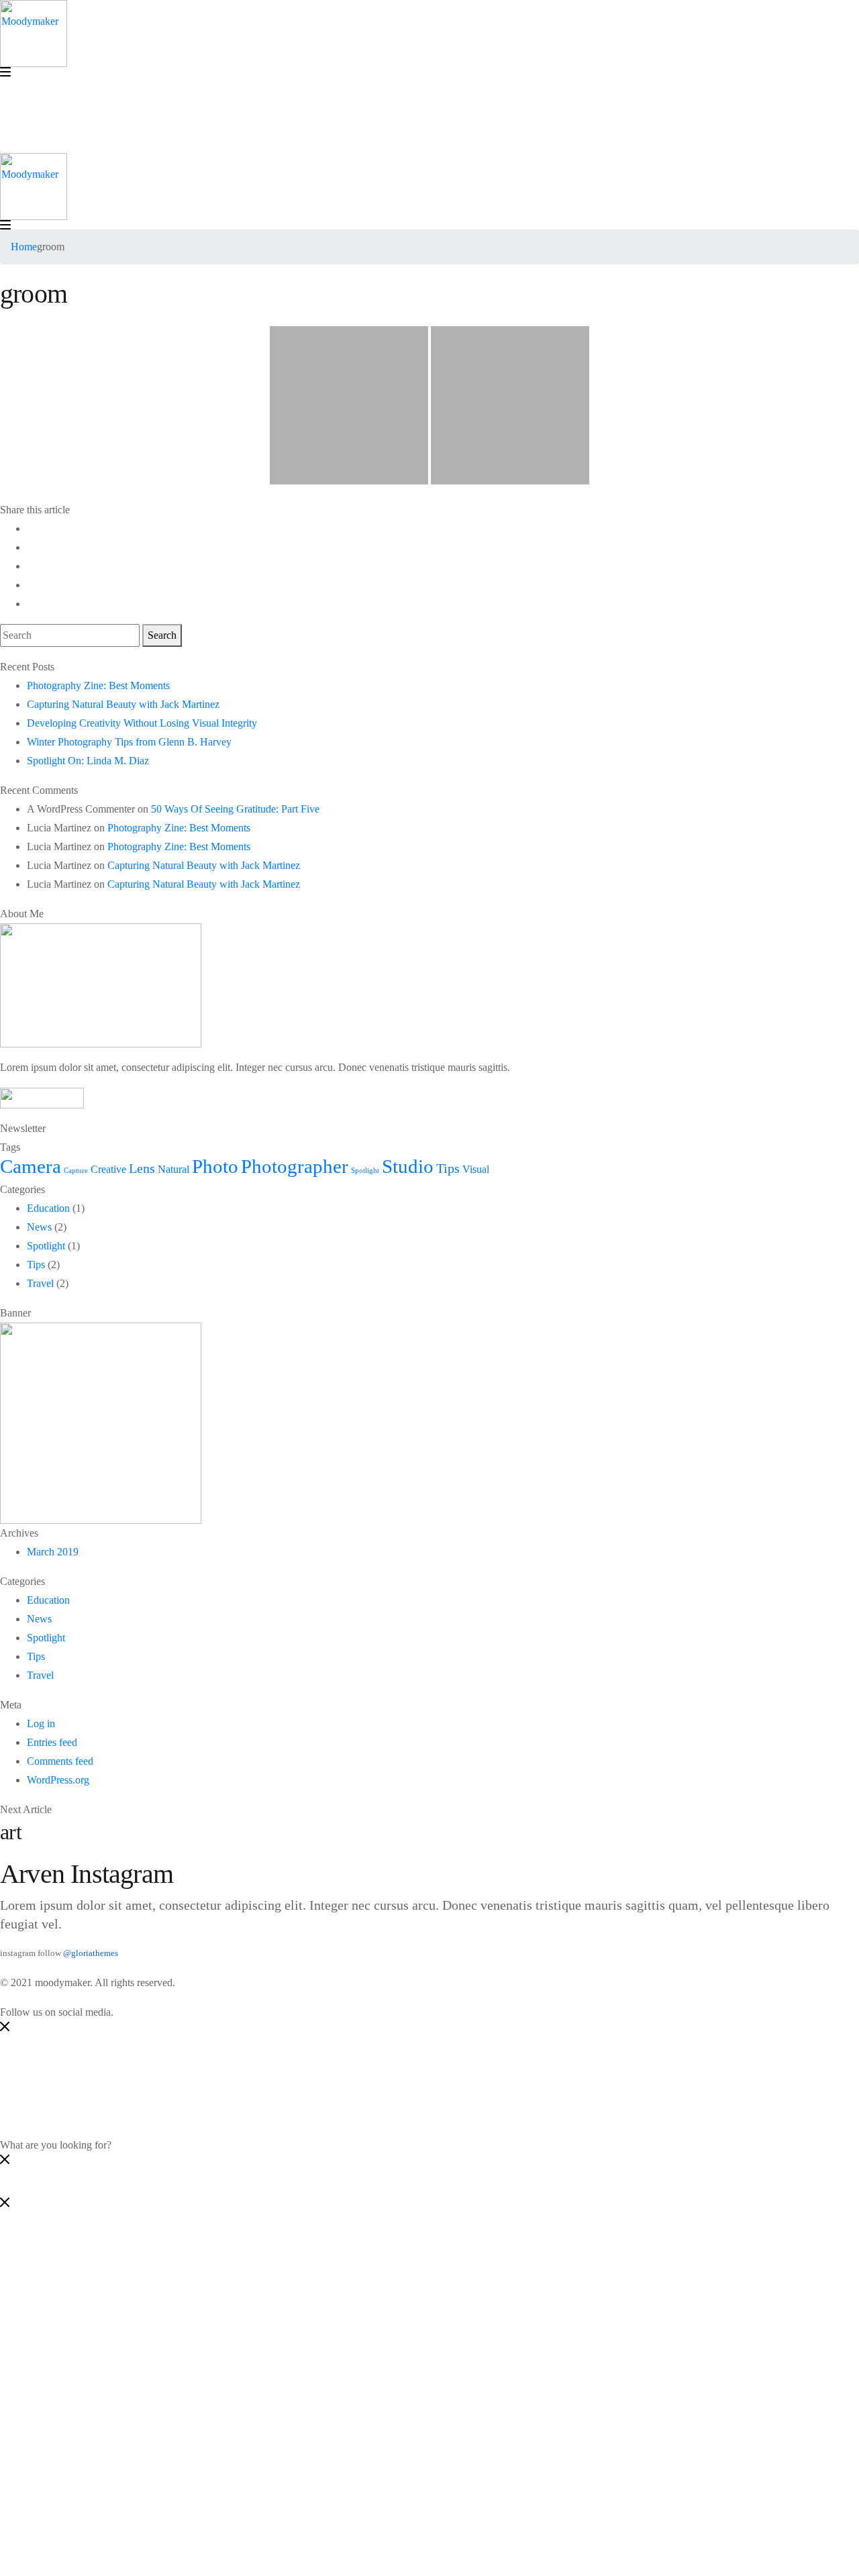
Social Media (82, 2255)
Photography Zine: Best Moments (98, 685)
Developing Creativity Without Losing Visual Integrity (142, 723)
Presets (68, 2424)
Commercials (82, 2386)
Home (24, 247)
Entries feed (52, 1742)
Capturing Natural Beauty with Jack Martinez (123, 704)
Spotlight (365, 1171)
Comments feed (60, 1761)
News (39, 1227)
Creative (108, 1170)
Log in (41, 1723)
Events (68, 2368)
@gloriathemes (91, 1953)
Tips (448, 1168)
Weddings (75, 2405)
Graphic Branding (92, 2330)
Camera (31, 1166)
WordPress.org (58, 1780)
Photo (215, 1166)
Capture (76, 1171)
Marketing (75, 2274)
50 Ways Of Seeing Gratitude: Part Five (235, 809)
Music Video (81, 2311)
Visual (476, 1170)
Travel (40, 1283)
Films (65, 2349)
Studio (408, 1166)
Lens (142, 1168)
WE (35, 2443)
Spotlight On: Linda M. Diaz (88, 761)
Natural (173, 1170)
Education (48, 1208)
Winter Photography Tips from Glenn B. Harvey (129, 742)
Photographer (295, 1166)
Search (162, 635)
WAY (39, 2462)
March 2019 (53, 1552)
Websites (72, 2292)
